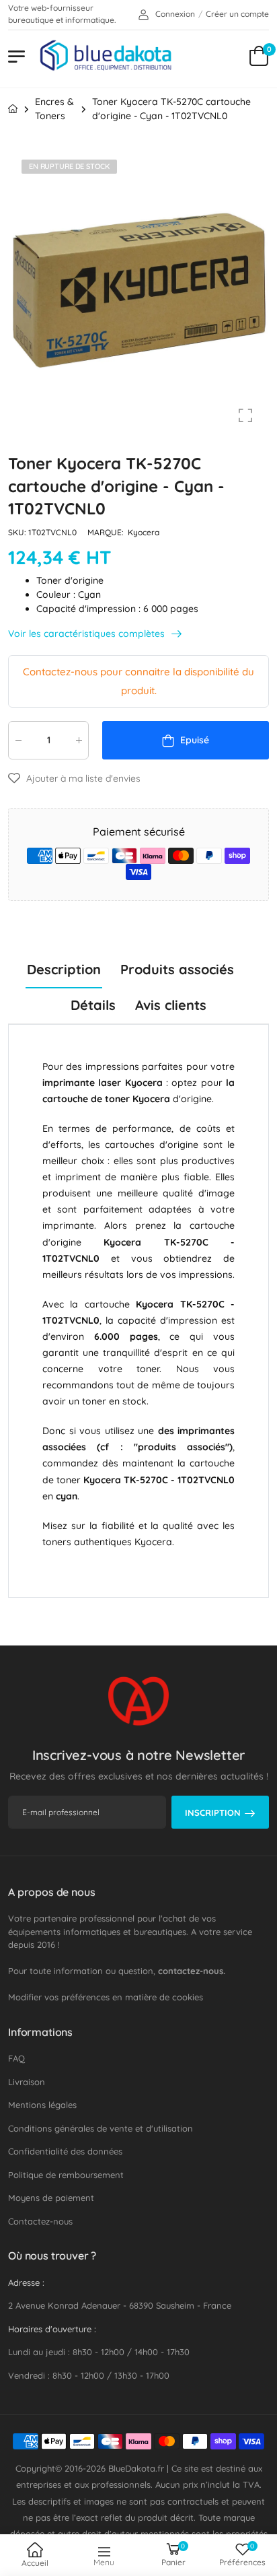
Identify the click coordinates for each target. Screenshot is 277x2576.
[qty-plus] (79, 740)
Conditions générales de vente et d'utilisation (101, 2128)
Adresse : (26, 2282)
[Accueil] (13, 109)
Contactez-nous (40, 2221)
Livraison (27, 2082)
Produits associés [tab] (177, 969)
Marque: (107, 532)
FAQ (16, 2058)
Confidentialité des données (65, 2151)
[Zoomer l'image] (245, 415)
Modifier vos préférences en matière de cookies (106, 1997)
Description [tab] (64, 969)
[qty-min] (18, 740)
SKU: (18, 532)
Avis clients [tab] (171, 1005)
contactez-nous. (192, 1971)
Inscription (213, 1812)
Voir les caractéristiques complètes (88, 634)
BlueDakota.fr (136, 2468)
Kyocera (144, 532)
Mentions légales (42, 2105)
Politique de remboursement (66, 2175)
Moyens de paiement (51, 2198)
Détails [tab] (93, 1005)
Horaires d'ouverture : (52, 2329)
